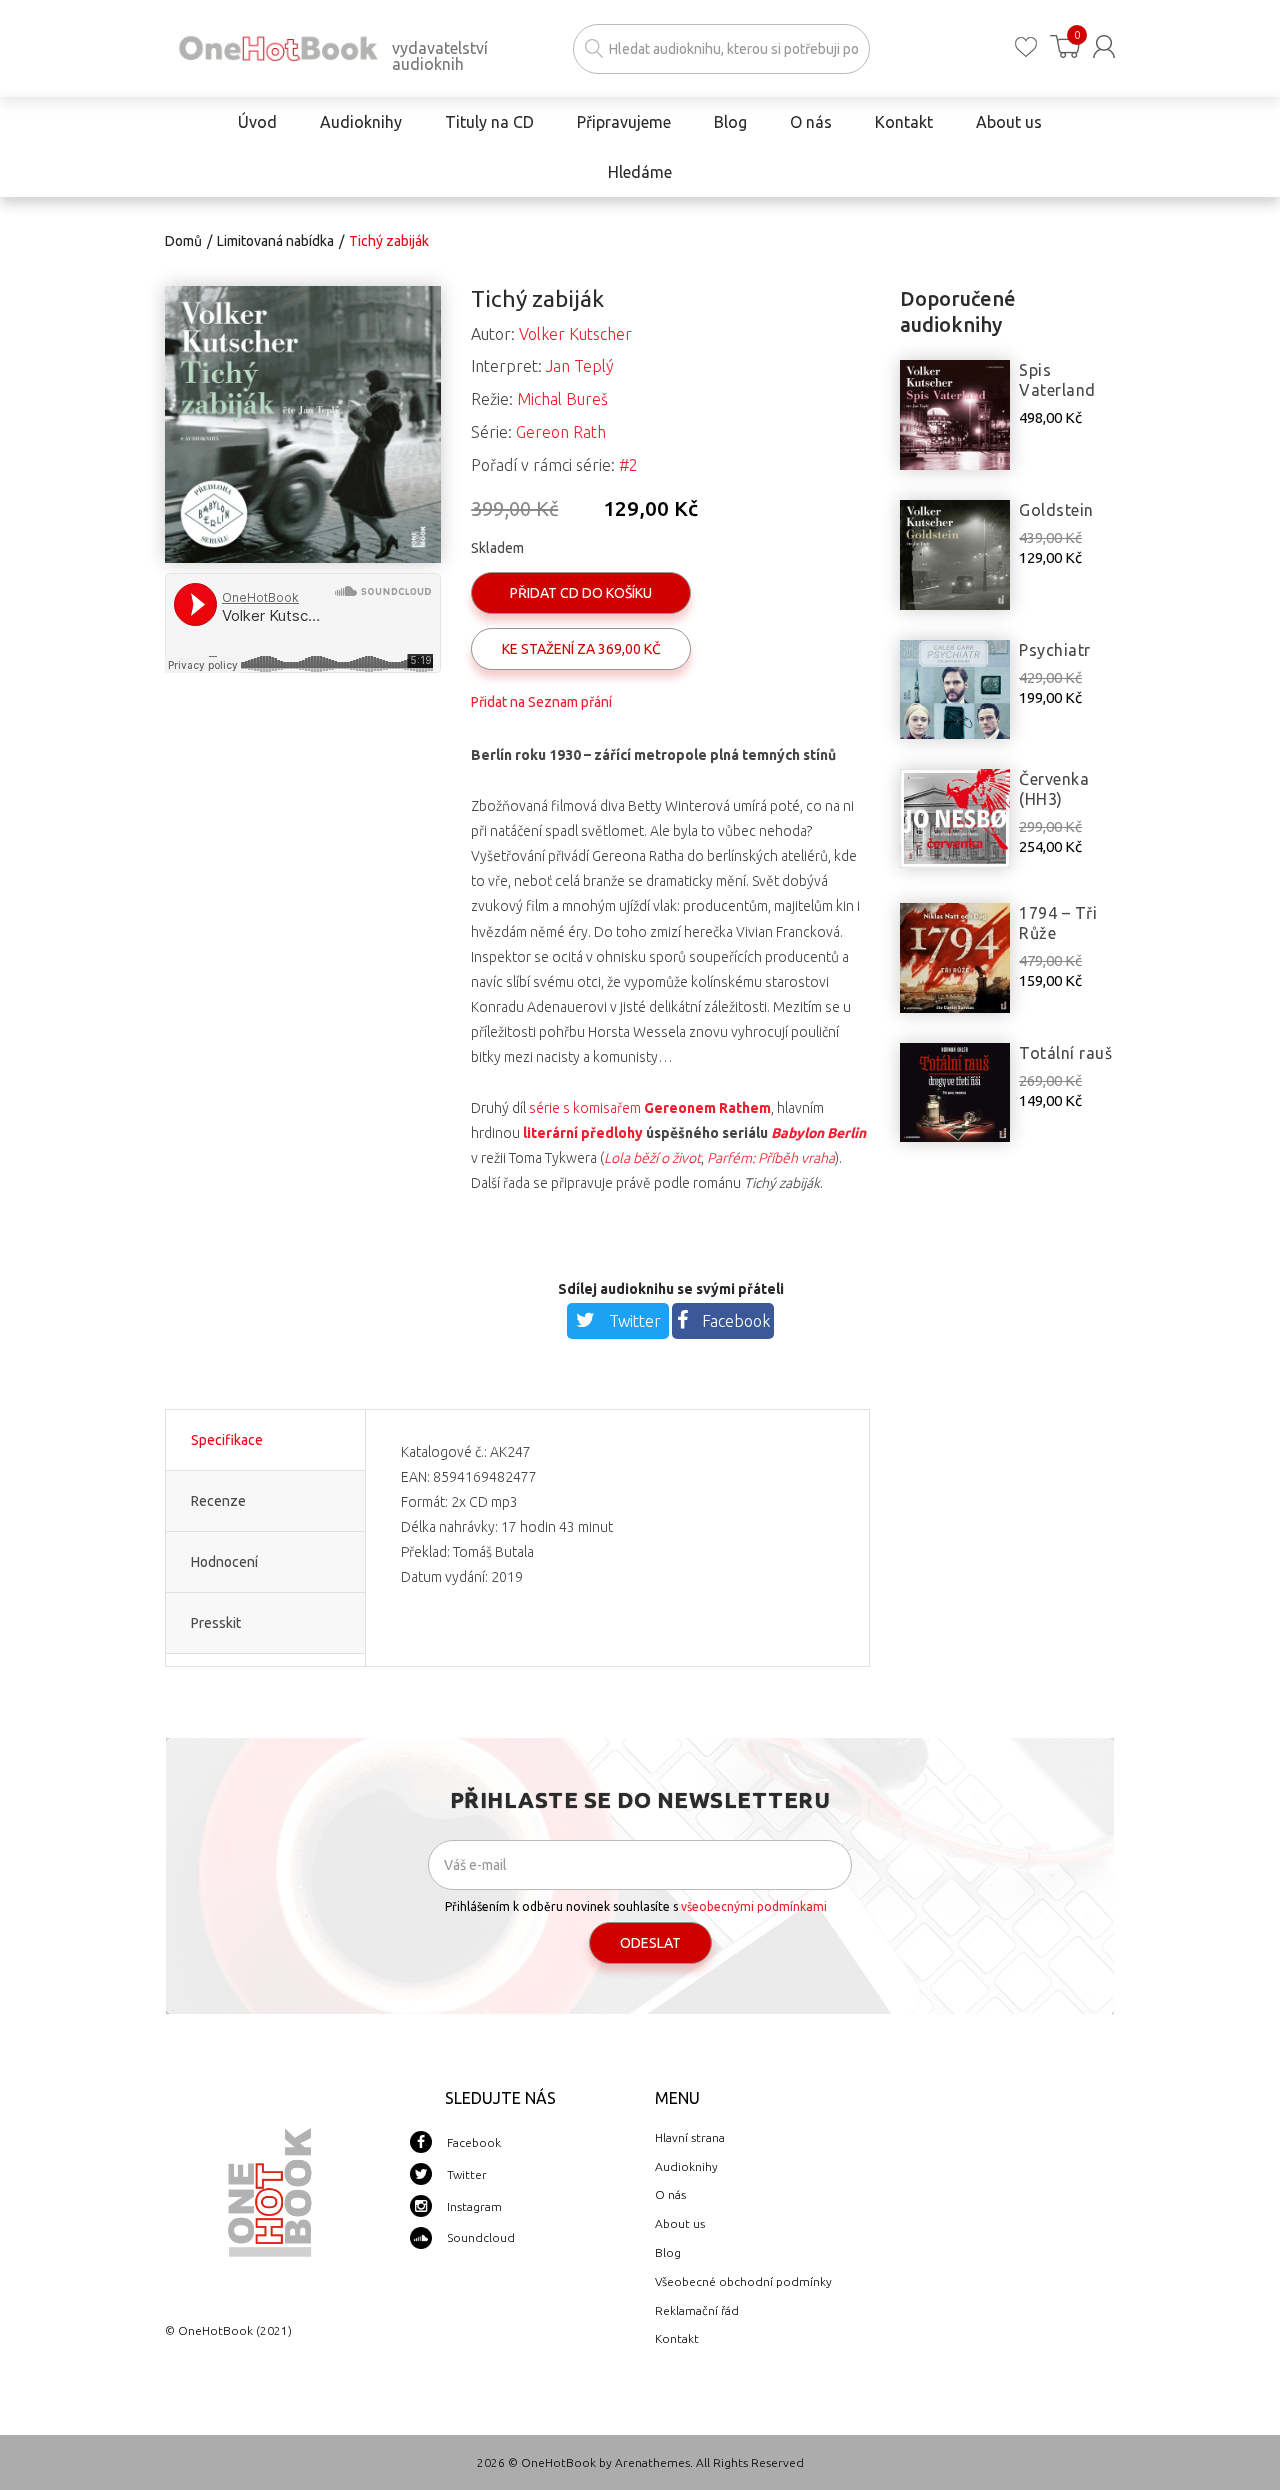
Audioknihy (686, 2166)
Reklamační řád (697, 2310)
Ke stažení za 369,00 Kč (581, 649)
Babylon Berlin (818, 1133)
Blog (668, 2252)
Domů (183, 241)
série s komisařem (650, 1108)
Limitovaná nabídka (275, 241)
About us (680, 2223)
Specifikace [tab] (227, 1440)
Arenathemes (652, 2462)
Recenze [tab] (218, 1501)
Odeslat (650, 1943)
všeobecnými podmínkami (754, 1906)
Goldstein (1056, 510)
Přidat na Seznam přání (541, 702)
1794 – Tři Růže (1058, 923)
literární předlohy (583, 1133)
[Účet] (1104, 46)
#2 (628, 465)
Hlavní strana (690, 2137)
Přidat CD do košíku (581, 593)
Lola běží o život (652, 1158)
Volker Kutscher (575, 334)
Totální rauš (1065, 1053)
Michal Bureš (562, 399)
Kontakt (677, 2338)
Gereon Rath (561, 432)
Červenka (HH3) (1054, 789)
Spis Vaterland (1057, 380)
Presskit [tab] (216, 1623)
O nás (670, 2194)
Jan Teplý (580, 366)
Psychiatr (1055, 650)
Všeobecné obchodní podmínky (743, 2281)
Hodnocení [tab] (224, 1562)
